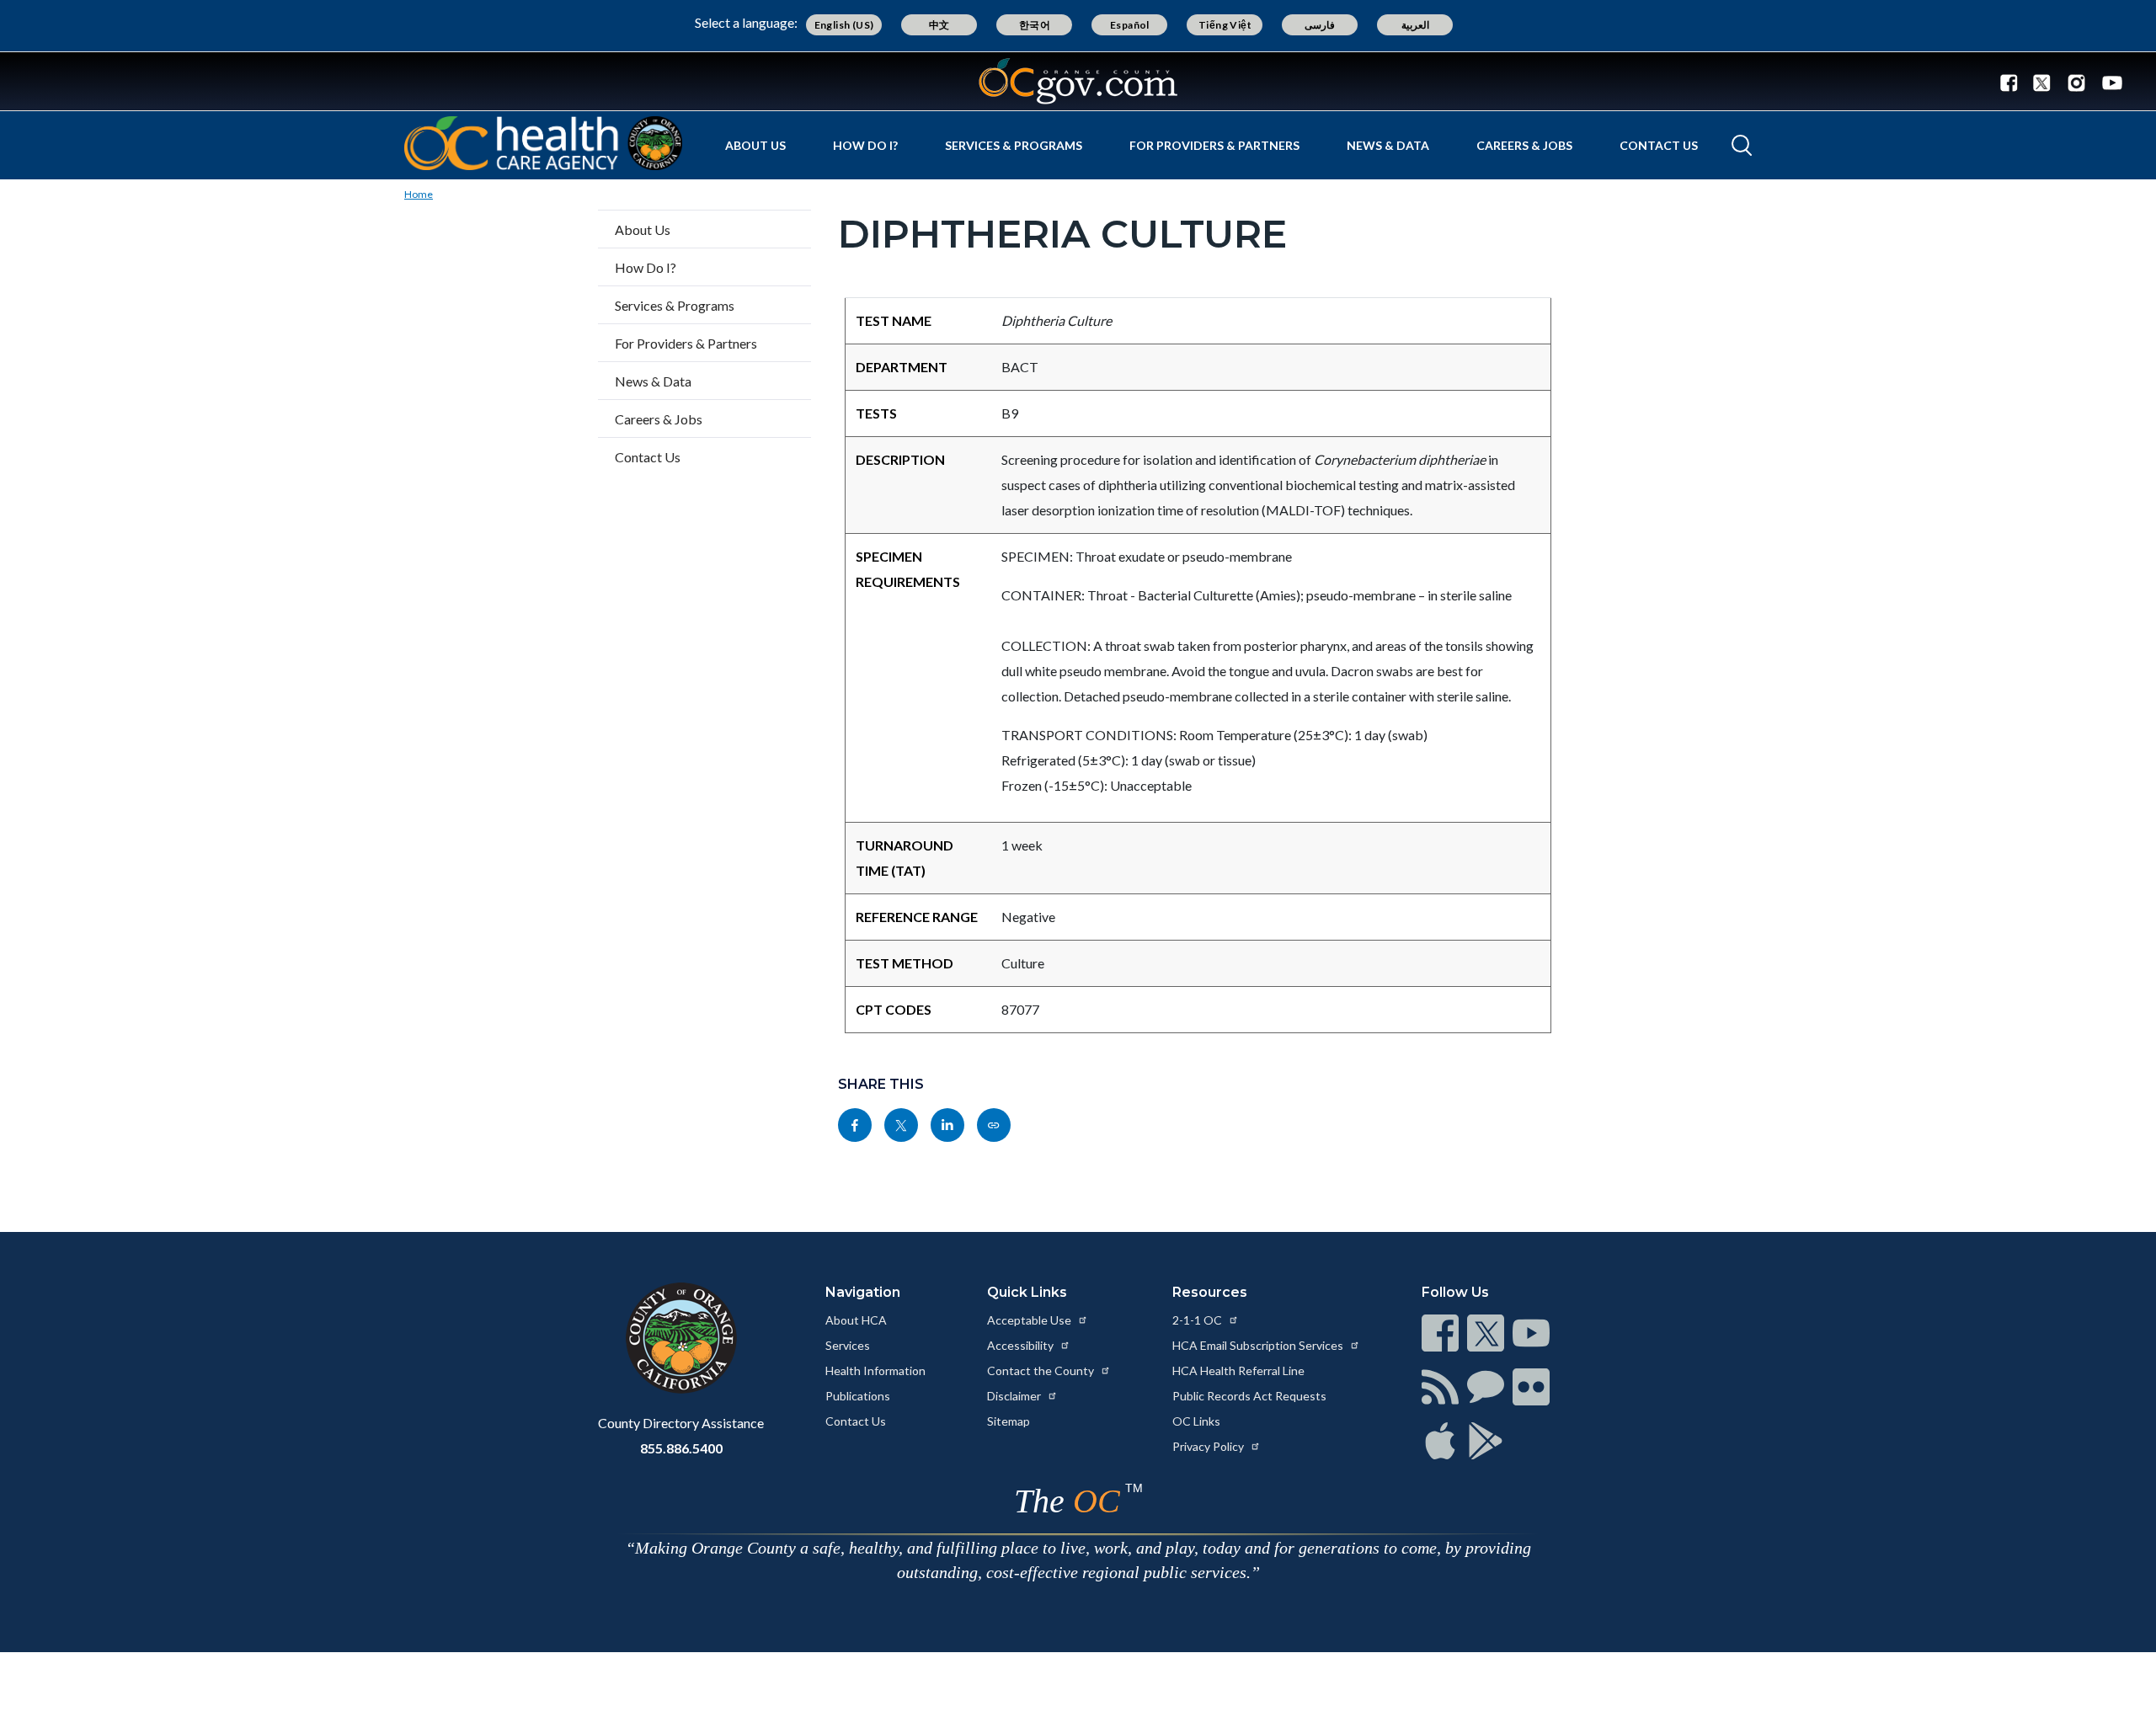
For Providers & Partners (1214, 145)
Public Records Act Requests (1249, 1396)
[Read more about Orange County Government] (1078, 81)
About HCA (856, 1320)
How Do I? (865, 145)
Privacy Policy (1209, 1446)
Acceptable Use (1030, 1320)
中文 (939, 25)
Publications (858, 1396)
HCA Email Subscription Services (1259, 1345)
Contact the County (1042, 1370)
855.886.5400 (681, 1448)
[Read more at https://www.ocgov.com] (681, 1338)
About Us (755, 145)
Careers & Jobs (1524, 145)
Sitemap (1009, 1421)
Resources (1210, 1292)
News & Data (1388, 145)
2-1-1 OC (1198, 1320)
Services (848, 1345)
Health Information (875, 1370)
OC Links (1196, 1421)
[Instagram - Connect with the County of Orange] (2076, 82)
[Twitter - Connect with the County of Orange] (2042, 82)
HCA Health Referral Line (1238, 1370)
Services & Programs (1014, 145)
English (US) (844, 25)
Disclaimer (1015, 1396)
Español (1130, 25)
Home (419, 194)
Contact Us (1659, 145)
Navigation (863, 1292)
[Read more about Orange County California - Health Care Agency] (543, 143)
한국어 (1035, 25)
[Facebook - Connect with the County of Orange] (2013, 82)
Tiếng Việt (1225, 25)
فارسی (1320, 25)
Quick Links (1027, 1292)
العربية (1415, 25)
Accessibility (1022, 1345)
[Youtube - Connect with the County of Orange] (2108, 82)
